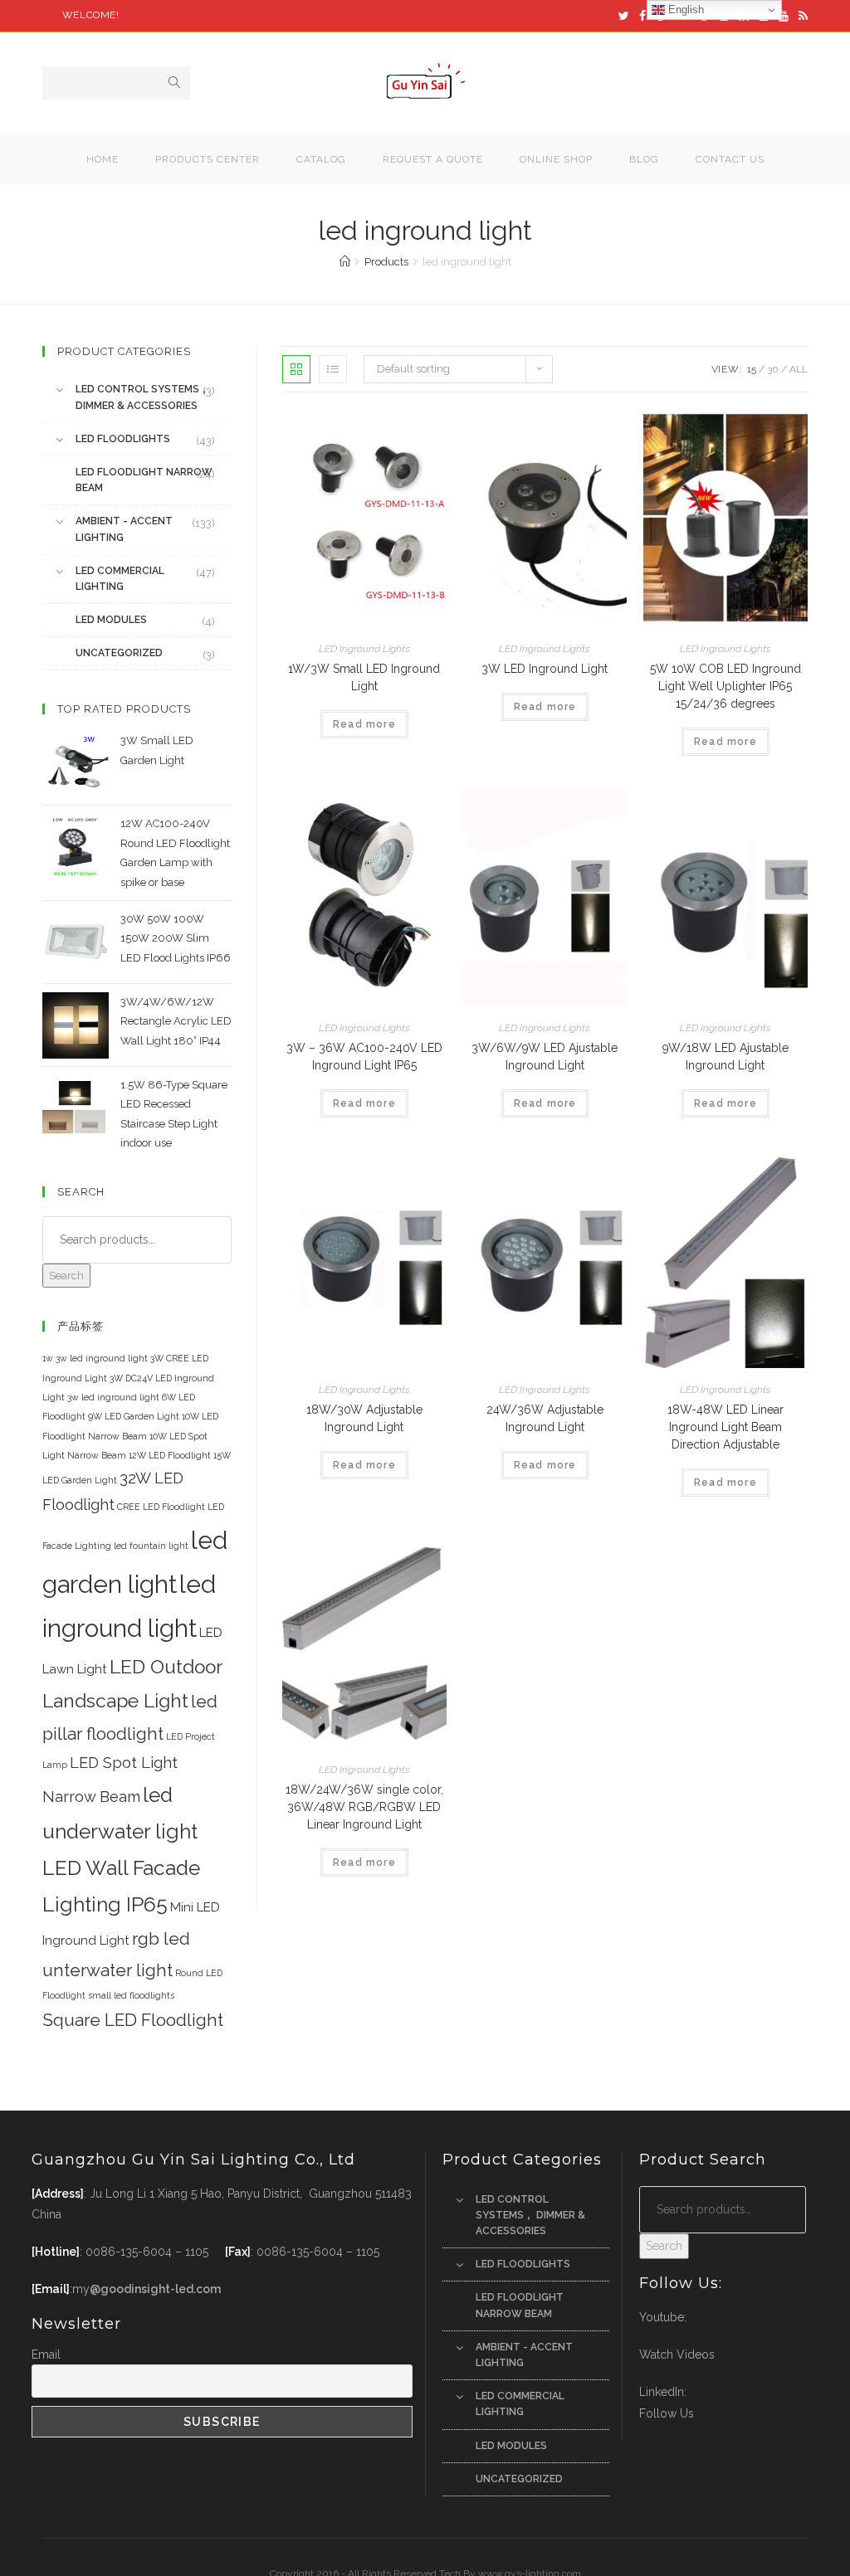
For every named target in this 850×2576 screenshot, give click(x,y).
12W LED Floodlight (170, 1455)
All (799, 369)
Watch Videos (677, 2354)
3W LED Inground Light (545, 669)
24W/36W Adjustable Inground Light (545, 1418)
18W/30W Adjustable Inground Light (364, 1418)
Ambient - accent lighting (124, 529)
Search (66, 1276)
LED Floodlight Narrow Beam (144, 480)
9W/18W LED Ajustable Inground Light (725, 1057)
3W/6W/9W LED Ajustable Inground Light (545, 1057)
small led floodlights (131, 1995)
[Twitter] (624, 16)
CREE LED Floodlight (161, 1507)
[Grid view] (296, 369)
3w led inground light (113, 1397)
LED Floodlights (123, 439)
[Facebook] (642, 16)
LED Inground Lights (364, 649)
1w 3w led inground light (95, 1358)
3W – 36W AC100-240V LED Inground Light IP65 (364, 1057)
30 (773, 369)
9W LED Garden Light (134, 1416)
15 (752, 369)
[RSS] (801, 16)
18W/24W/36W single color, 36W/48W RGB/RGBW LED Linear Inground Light (364, 1807)
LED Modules (111, 620)
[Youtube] (784, 16)
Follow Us (667, 2413)
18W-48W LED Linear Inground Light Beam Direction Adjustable (725, 1427)
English (684, 10)
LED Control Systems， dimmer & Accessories (142, 397)
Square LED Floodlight (133, 2020)
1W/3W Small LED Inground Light (364, 677)
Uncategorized (119, 653)
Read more (364, 724)
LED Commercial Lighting (120, 579)
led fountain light (151, 1546)
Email (46, 2354)
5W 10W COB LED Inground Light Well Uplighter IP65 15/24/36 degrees (725, 686)
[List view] (333, 369)
